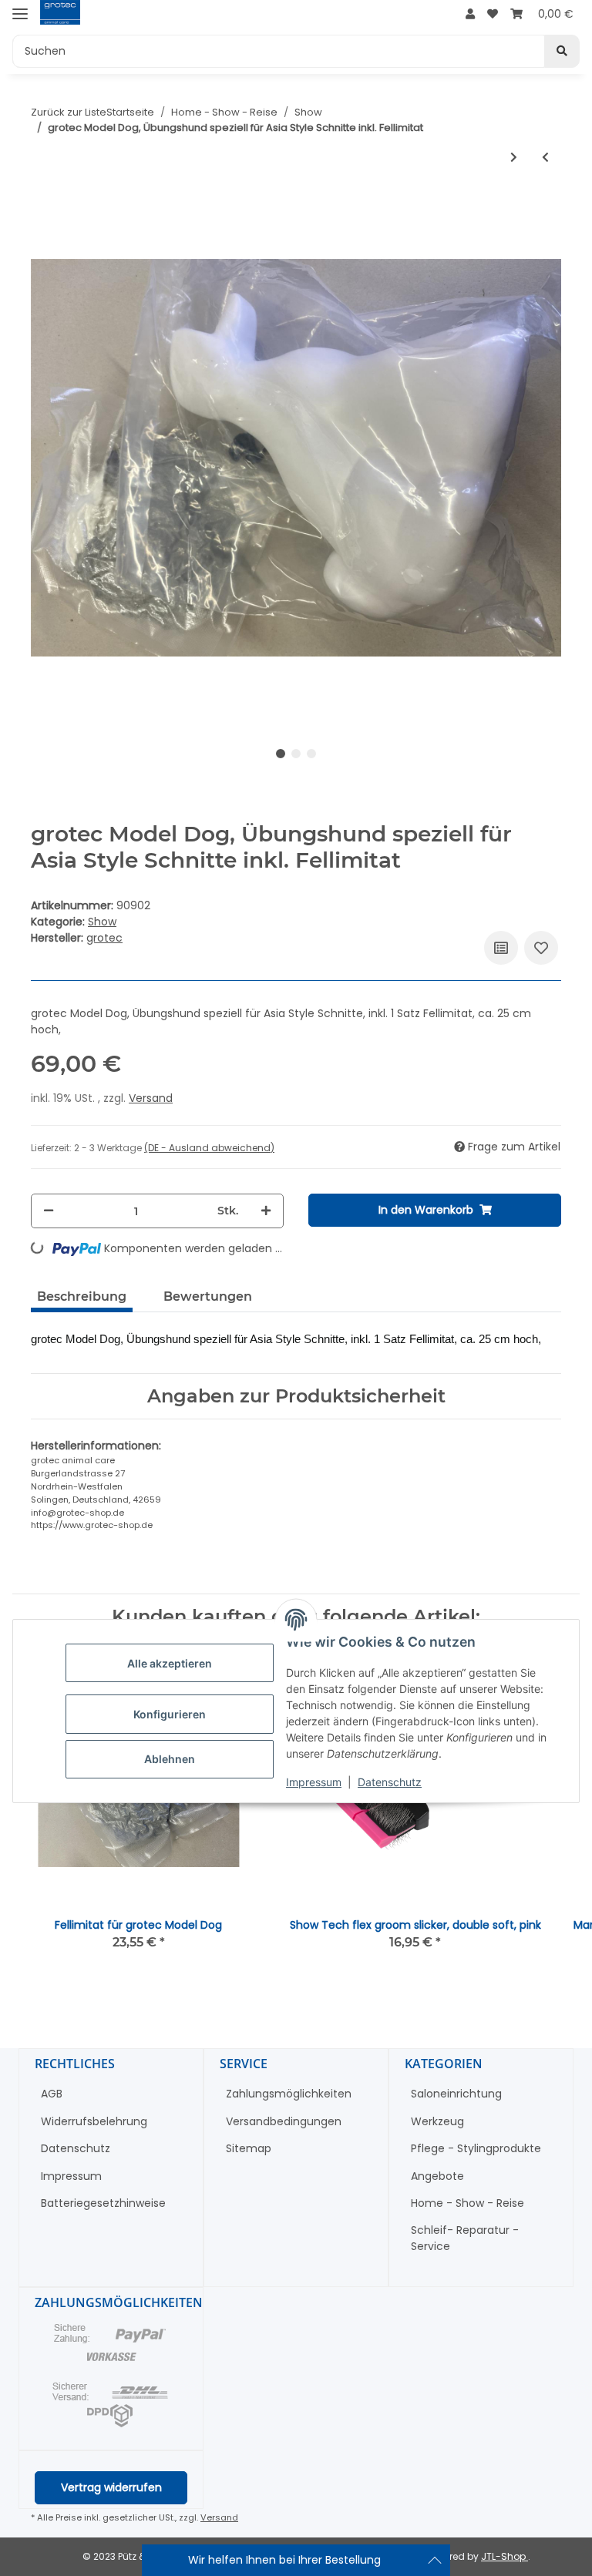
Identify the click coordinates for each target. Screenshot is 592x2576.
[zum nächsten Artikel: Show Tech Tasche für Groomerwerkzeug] (514, 158)
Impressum (314, 1782)
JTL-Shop (505, 2556)
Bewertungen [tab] (208, 1296)
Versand (151, 1098)
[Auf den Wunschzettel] (541, 948)
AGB (52, 2094)
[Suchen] (562, 51)
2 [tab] (296, 754)
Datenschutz (390, 1782)
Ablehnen (170, 1759)
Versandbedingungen (284, 2121)
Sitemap (249, 2148)
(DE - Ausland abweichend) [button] (209, 1148)
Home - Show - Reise (468, 2203)
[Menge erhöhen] (266, 1211)
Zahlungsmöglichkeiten (289, 2094)
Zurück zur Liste (69, 112)
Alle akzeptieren (170, 1663)
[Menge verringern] (49, 1211)
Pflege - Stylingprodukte (476, 2148)
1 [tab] (281, 754)
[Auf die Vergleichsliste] (501, 948)
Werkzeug (437, 2121)
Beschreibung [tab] (82, 1296)
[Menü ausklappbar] (20, 13)
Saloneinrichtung (456, 2094)
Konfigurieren (170, 1714)
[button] (470, 14)
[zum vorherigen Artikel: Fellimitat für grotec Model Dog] (545, 158)
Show (102, 922)
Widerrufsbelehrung (94, 2121)
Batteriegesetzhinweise (103, 2203)
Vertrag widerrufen (111, 2487)
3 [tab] (311, 754)
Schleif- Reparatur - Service (465, 2238)
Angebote (437, 2176)
